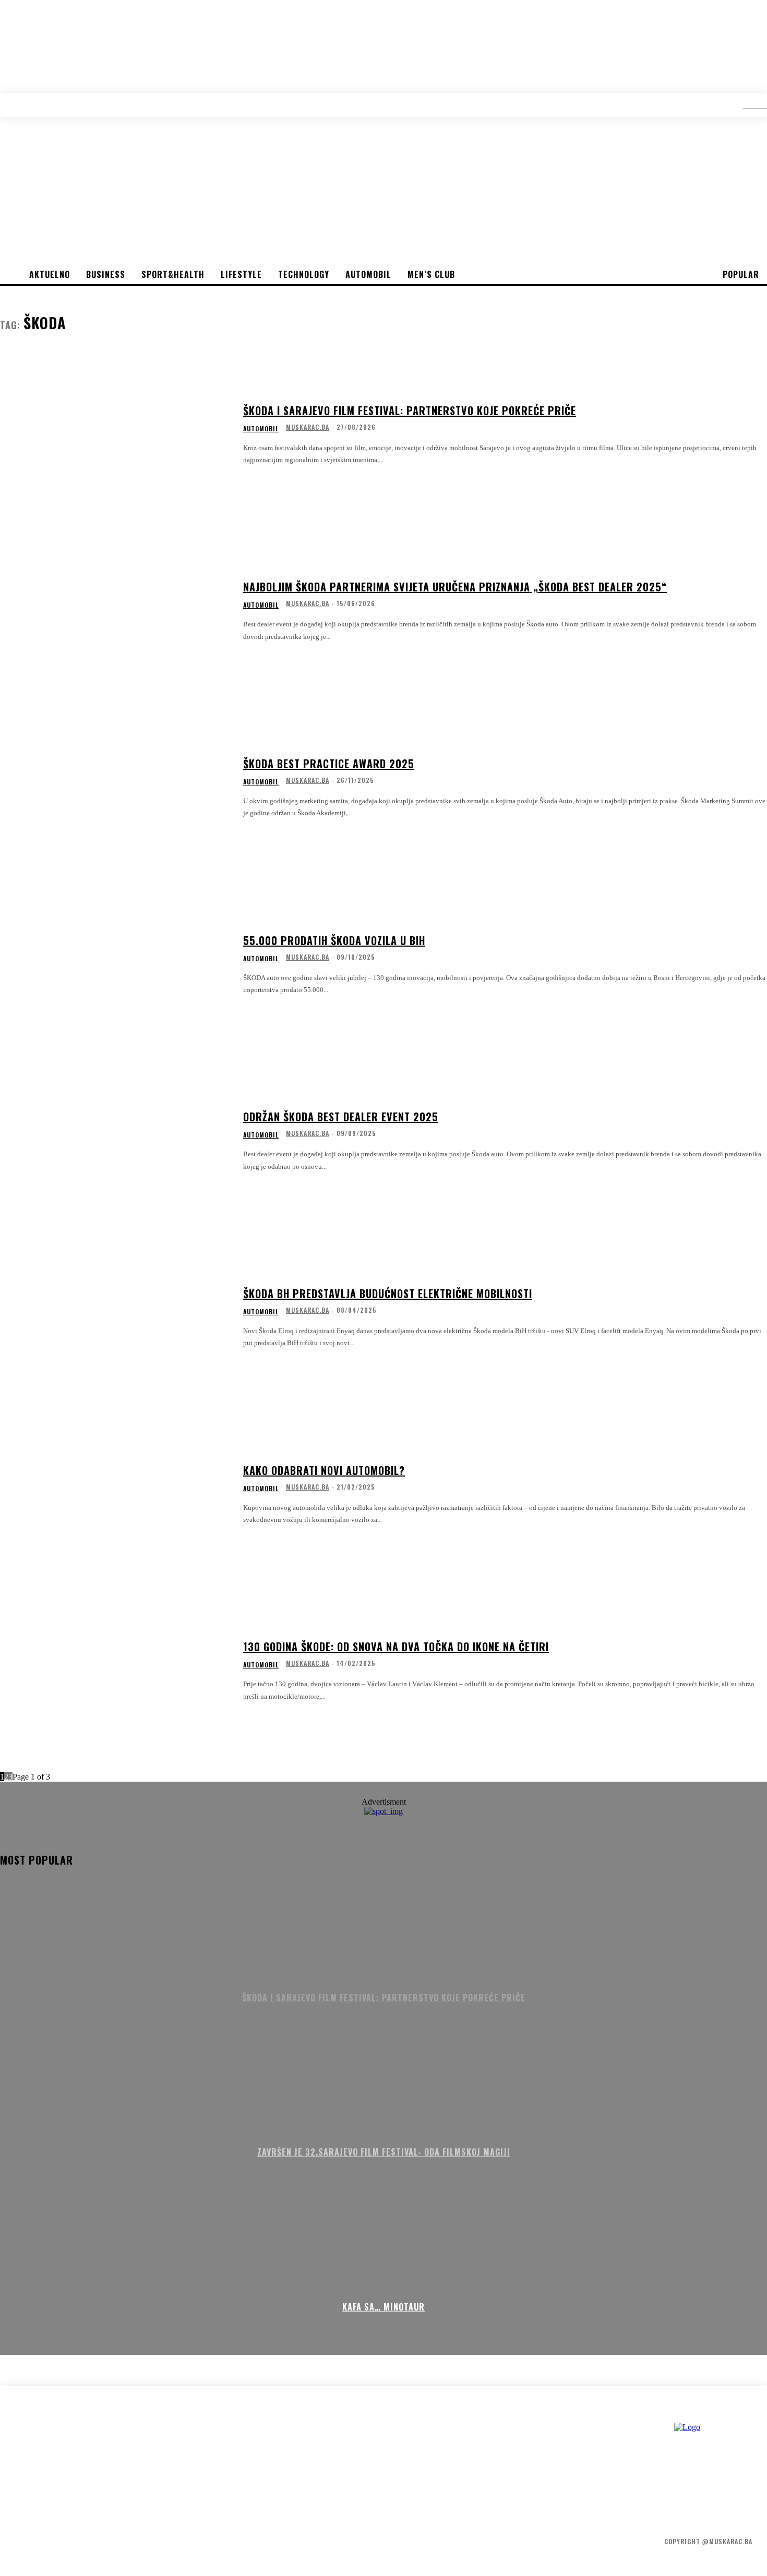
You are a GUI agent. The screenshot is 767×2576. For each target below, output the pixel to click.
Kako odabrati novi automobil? (324, 1470)
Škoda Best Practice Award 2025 (329, 764)
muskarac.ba (308, 427)
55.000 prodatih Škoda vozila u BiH (334, 940)
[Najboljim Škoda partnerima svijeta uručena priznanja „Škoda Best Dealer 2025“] (115, 611)
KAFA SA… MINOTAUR (383, 2307)
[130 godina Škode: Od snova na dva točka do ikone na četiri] (115, 1671)
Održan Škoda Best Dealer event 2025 (341, 1117)
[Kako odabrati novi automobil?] (115, 1495)
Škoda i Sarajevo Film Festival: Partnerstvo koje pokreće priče (410, 410)
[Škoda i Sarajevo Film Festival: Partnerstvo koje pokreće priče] (115, 435)
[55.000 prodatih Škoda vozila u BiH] (115, 965)
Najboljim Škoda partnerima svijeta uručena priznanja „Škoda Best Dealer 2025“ (455, 587)
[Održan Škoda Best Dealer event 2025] (115, 1141)
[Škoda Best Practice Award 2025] (115, 788)
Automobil (261, 429)
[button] (747, 105)
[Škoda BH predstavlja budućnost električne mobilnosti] (115, 1318)
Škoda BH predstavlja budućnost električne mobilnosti (388, 1293)
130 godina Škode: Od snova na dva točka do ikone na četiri (396, 1647)
